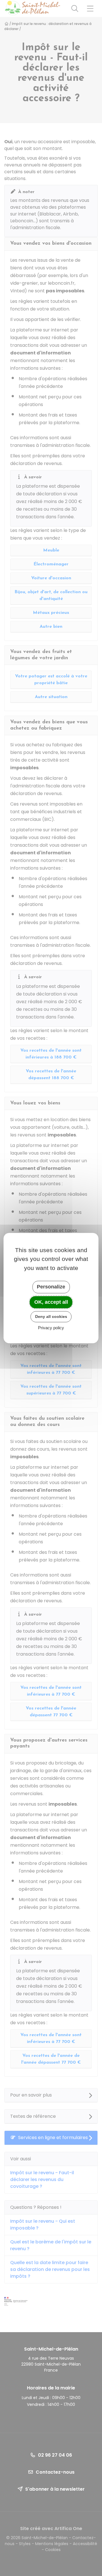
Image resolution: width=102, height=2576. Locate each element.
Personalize (51, 1287)
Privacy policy (51, 1328)
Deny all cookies (51, 1316)
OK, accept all (51, 1302)
